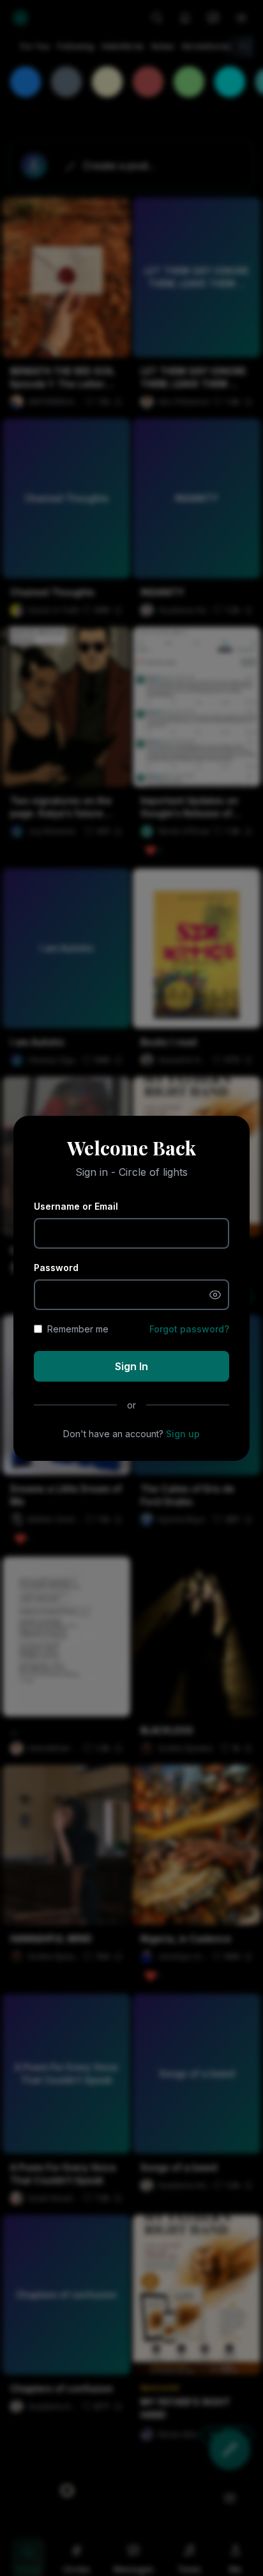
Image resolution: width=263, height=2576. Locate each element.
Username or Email (76, 1206)
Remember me (78, 1329)
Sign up (183, 1434)
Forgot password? (189, 1329)
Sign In (131, 1366)
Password (56, 1268)
